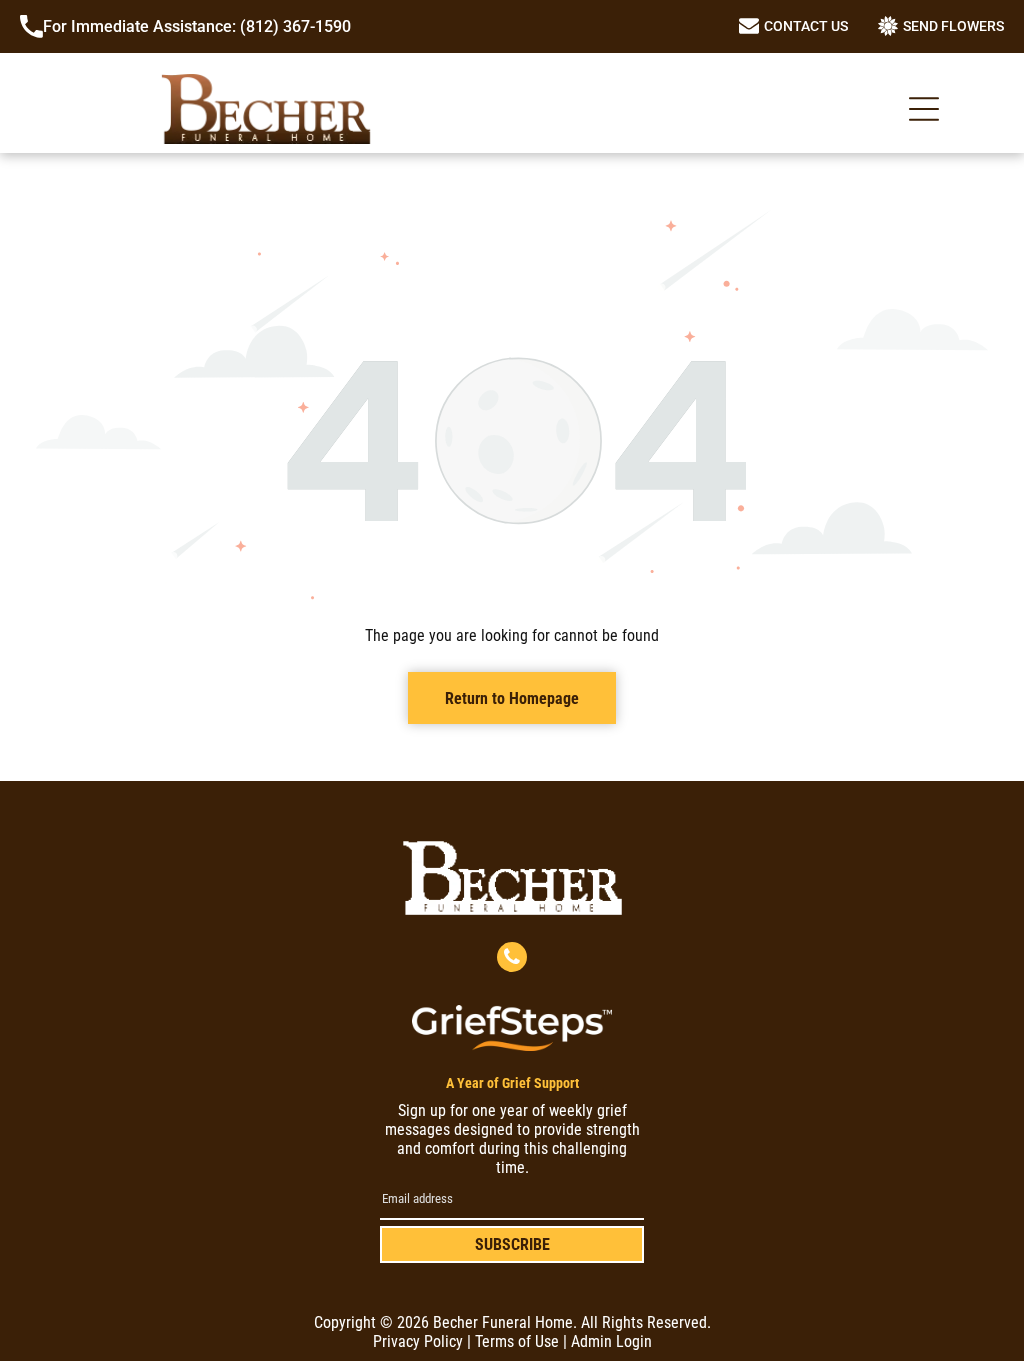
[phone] (512, 959)
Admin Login (611, 1341)
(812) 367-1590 (295, 26)
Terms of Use (517, 1341)
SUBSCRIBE (512, 1244)
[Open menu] (924, 109)
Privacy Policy (418, 1341)
